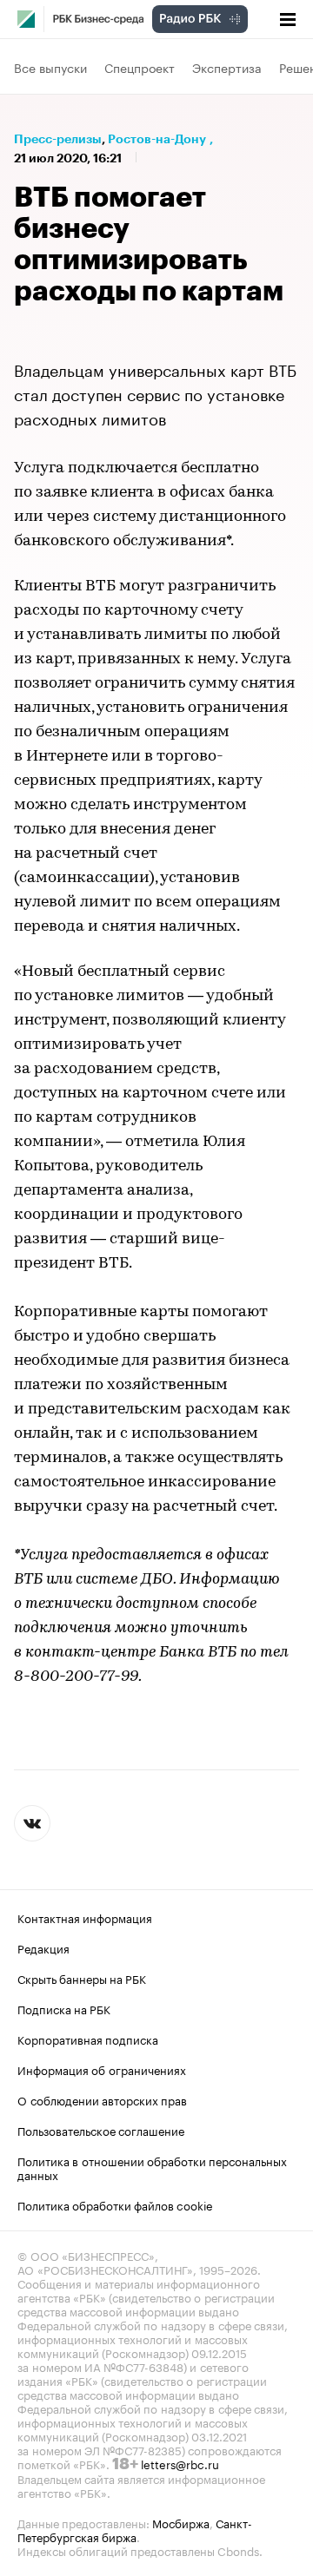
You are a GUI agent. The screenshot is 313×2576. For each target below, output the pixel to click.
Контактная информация (85, 1917)
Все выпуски (50, 67)
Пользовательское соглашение (101, 2130)
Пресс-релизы (58, 139)
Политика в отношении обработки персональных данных (152, 2167)
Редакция (43, 1947)
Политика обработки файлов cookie (115, 2204)
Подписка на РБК (64, 2008)
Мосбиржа (181, 2522)
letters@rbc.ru (180, 2463)
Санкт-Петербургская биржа (135, 2529)
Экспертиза (227, 67)
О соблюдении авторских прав (102, 2099)
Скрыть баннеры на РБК (82, 1978)
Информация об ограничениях (102, 2069)
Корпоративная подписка (88, 2039)
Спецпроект (140, 67)
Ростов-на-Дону (157, 139)
